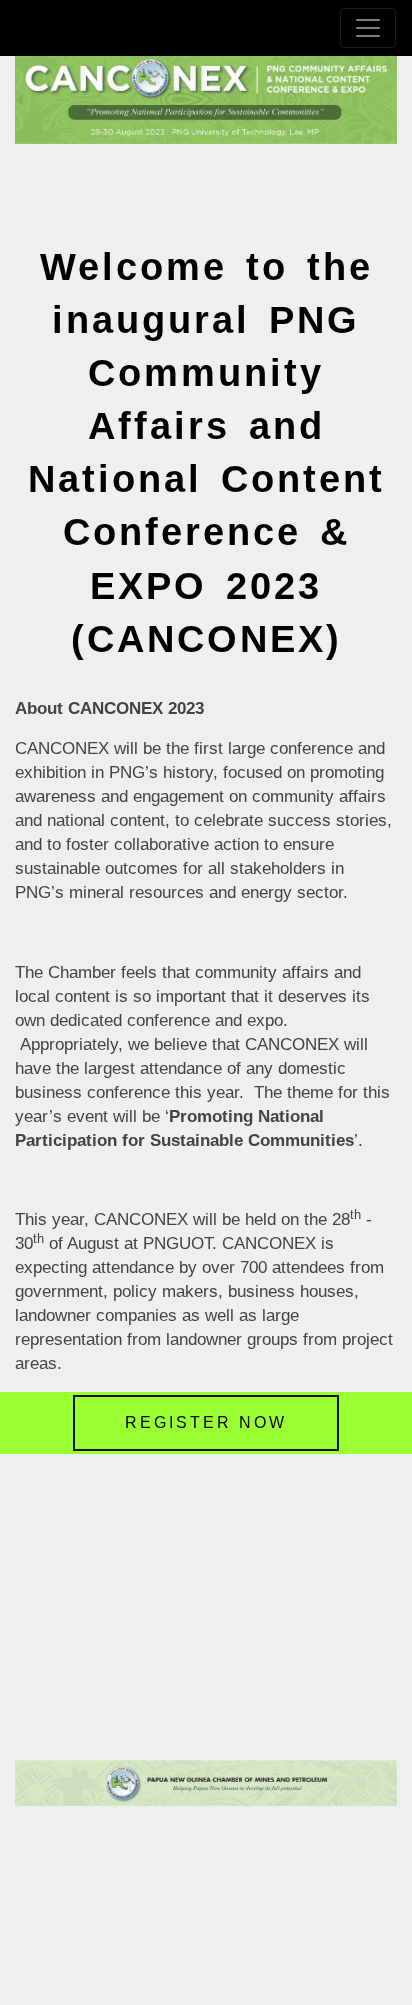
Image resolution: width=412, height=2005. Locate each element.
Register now (206, 1422)
